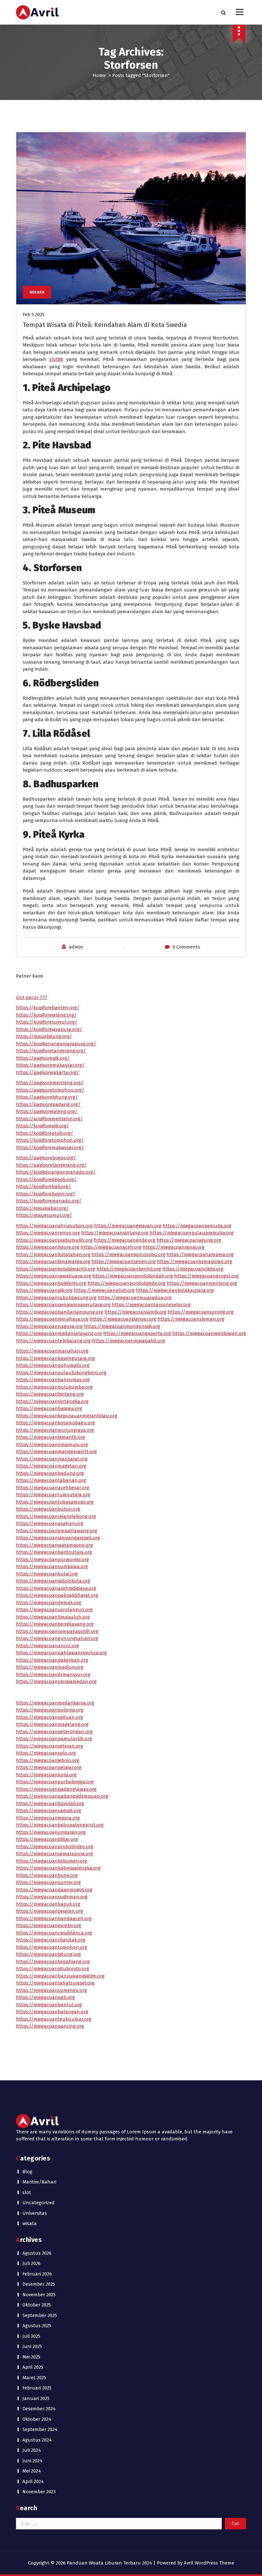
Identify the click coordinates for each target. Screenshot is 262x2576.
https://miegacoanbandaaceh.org (54, 1918)
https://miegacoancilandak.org (51, 1940)
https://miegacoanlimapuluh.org (53, 1617)
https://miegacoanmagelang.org (52, 1724)
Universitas (35, 2213)
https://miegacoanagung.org (189, 1240)
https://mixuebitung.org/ (44, 1036)
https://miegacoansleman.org (191, 1319)
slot (27, 2192)
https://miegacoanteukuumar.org (54, 2019)
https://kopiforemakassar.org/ (50, 1147)
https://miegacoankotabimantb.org (56, 1269)
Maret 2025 (34, 2378)
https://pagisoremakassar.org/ (50, 1065)
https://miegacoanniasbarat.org (52, 1459)
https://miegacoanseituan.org (50, 1717)
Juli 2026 (31, 2263)
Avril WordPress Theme (209, 2563)
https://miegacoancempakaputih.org (57, 1631)
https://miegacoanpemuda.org (197, 1226)
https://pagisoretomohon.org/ (50, 1090)
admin (76, 947)
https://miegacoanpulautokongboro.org (61, 1373)
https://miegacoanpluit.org (104, 1290)
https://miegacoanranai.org (174, 1247)
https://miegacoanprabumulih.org (54, 1240)
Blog (27, 2172)
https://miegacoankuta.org (46, 1775)
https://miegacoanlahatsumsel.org (55, 1983)
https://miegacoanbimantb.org (50, 1437)
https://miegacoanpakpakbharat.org (57, 1595)
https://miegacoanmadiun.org (50, 1667)
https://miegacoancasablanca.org (54, 1933)
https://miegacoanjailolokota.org (53, 1581)
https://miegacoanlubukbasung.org (56, 1298)
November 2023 (39, 2492)
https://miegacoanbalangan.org (52, 2012)
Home (99, 75)
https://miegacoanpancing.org (50, 2026)
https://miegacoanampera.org (200, 1254)
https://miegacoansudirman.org (52, 1897)
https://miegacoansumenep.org (51, 1990)
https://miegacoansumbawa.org (52, 1566)
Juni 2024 (32, 2461)
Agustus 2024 (37, 2440)
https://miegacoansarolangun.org (54, 1610)
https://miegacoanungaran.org (51, 1832)
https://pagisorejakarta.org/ (48, 1072)
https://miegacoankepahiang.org (53, 1962)
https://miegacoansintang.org (115, 1233)
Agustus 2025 (37, 2326)
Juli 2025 (31, 2336)
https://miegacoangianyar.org (123, 1319)
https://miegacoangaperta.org (137, 1333)
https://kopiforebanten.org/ (48, 1008)
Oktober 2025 (37, 2305)
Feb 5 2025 (34, 315)
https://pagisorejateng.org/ (47, 1111)
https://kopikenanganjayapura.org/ (56, 1044)
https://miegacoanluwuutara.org (53, 1495)
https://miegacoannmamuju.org (52, 1444)
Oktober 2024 (37, 2419)
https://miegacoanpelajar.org (49, 1767)
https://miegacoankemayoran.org (194, 1261)
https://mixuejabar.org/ (42, 1208)
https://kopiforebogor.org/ (46, 1194)
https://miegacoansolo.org (46, 1753)
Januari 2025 (36, 2398)
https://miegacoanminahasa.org (52, 1319)
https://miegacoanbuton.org (48, 1509)
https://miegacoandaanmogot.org (54, 1890)
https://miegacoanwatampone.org (54, 1545)
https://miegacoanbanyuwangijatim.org (60, 1976)
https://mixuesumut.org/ (44, 1215)
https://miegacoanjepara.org (48, 1818)
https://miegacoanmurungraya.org (55, 1430)
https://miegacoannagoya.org (49, 1326)
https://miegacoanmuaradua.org (135, 1298)
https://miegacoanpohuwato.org (53, 1365)
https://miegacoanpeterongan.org (54, 1732)
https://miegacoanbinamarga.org (53, 1261)
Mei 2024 (32, 2471)
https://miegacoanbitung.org (48, 1954)
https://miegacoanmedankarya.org (55, 1703)
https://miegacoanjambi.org (135, 1312)
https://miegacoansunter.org (48, 1882)
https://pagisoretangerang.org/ (51, 1165)
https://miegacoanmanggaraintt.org (56, 1452)
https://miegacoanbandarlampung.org (60, 1312)
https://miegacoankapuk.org (48, 1904)
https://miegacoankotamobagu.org (55, 1423)
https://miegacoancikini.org (193, 1269)
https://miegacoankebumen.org (52, 1861)
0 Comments (186, 947)
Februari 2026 (37, 2274)
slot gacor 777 (32, 997)
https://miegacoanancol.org (47, 1646)
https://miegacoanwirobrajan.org (209, 1333)
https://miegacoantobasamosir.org (55, 1502)
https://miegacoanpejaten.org (50, 1911)
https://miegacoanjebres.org (48, 1760)
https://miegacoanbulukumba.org (54, 1387)
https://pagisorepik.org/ (43, 1058)
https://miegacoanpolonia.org (50, 1710)
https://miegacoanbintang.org (50, 1394)
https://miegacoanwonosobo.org (128, 1254)
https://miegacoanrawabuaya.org (54, 1276)
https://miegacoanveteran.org (50, 1746)
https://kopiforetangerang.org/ (51, 1051)
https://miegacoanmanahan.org (52, 1351)
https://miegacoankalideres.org (51, 1283)
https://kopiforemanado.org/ (49, 1201)
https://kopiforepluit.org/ (45, 1133)
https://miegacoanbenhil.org (129, 1269)
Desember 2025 (39, 2284)
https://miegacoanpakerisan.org (52, 1660)
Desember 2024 (39, 2409)
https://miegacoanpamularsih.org (54, 1739)
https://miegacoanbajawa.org (49, 1408)
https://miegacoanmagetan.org (51, 1466)
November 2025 (39, 2295)
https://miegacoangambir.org (49, 1925)
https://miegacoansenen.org (124, 1261)
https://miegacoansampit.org (49, 1810)
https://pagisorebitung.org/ (47, 1097)
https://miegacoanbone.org (47, 1875)
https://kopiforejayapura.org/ (49, 1029)
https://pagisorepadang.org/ (48, 1104)
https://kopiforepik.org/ (42, 1126)
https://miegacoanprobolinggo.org (55, 1847)
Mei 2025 (31, 2357)
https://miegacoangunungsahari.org (57, 1638)
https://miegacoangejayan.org (128, 1226)
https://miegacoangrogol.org (206, 1276)
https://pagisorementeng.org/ (50, 1083)
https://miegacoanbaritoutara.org (54, 1552)
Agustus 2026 (37, 2253)
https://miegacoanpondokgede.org (127, 1283)
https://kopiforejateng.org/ (46, 1015)
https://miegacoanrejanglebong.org (56, 1516)
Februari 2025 (37, 2388)
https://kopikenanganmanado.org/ (56, 1172)
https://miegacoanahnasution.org (54, 1226)
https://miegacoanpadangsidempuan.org (62, 1796)
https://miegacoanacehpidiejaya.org (56, 1588)
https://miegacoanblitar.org (47, 1839)
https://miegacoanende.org (125, 1240)
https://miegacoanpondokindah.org (133, 1276)
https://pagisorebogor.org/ (46, 1158)
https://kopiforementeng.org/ (49, 1119)
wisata (37, 292)
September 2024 (40, 2429)
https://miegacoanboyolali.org (50, 1803)
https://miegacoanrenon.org (48, 1233)
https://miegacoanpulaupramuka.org (192, 1233)
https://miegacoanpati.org (45, 1997)
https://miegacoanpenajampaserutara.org (63, 1305)
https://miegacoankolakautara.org (175, 1290)
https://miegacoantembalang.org (53, 1341)
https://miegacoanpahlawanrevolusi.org (61, 1653)
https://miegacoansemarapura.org (54, 1854)
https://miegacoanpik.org (44, 1290)
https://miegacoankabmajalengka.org (58, 1868)
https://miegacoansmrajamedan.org (56, 1681)
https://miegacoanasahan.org (50, 1523)
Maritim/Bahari (39, 2182)
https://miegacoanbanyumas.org (53, 1380)
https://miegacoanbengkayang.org (55, 1624)
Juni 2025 (32, 2346)
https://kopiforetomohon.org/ (50, 1140)
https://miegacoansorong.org (201, 1312)
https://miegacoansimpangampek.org (58, 1538)
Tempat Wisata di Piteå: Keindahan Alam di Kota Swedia (105, 325)
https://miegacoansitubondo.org (53, 1969)
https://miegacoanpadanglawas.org (56, 1789)
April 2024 (33, 2481)
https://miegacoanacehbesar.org (53, 1488)
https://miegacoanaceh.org (111, 1247)
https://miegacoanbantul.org (49, 2005)
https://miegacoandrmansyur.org (53, 1674)
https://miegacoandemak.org (49, 1603)
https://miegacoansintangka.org (52, 1401)
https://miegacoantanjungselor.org (151, 1305)
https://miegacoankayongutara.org (55, 1358)
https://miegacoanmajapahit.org (128, 1341)
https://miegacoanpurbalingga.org (55, 1782)
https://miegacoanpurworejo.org (52, 1559)
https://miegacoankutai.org (47, 1574)
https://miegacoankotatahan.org (53, 1254)
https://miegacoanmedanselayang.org (59, 1333)
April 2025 (33, 2367)
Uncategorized (39, 2203)
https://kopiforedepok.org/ (46, 1179)
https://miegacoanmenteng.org (202, 1283)
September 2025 (40, 2315)
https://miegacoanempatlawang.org (57, 1531)
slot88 (56, 359)
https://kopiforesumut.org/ (47, 1022)
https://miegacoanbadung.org (50, 1473)
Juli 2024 (32, 2450)
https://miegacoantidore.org (48, 1247)
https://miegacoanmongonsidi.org (122, 1326)
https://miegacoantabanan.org (51, 1480)
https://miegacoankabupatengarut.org (60, 1825)
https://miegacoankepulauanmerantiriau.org (67, 1416)
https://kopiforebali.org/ (43, 1186)
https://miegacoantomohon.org (52, 1947)
